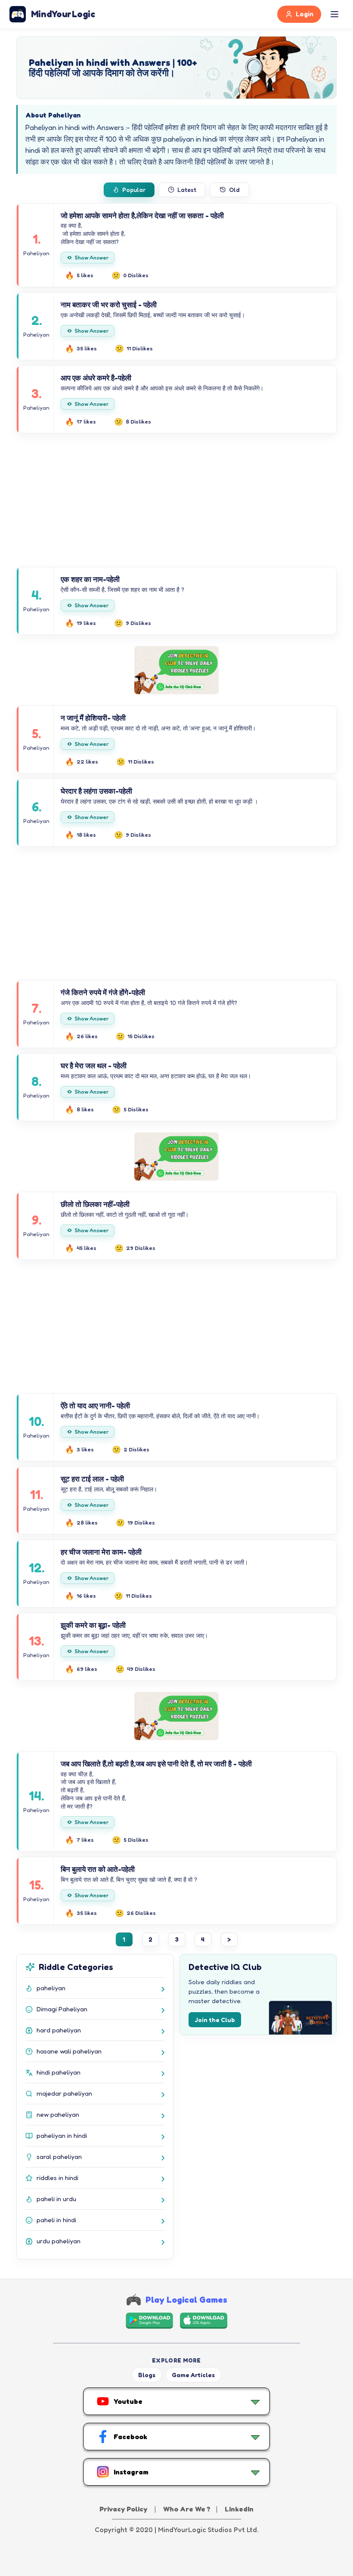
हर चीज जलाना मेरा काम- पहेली (101, 1552)
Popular (134, 190)
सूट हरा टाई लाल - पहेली (92, 1479)
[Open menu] (334, 14)
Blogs (147, 2375)
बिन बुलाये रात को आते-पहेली (98, 1869)
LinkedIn (239, 2509)
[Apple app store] (204, 2321)
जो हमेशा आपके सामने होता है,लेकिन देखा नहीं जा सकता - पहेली (142, 215)
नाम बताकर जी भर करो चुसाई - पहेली (109, 305)
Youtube (128, 2401)
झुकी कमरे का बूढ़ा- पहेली (93, 1625)
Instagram (131, 2472)
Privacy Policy (124, 2509)
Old (234, 190)
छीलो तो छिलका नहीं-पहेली (95, 1204)
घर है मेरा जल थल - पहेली (94, 1065)
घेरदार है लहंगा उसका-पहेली (96, 791)
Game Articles (193, 2375)
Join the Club (215, 2020)
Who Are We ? (187, 2509)
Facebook (130, 2437)
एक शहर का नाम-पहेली (90, 579)
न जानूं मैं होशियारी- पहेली (93, 718)
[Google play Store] (149, 2321)
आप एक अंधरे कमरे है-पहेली (96, 378)
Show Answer (92, 258)
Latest (187, 190)
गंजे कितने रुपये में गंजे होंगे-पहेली (103, 992)
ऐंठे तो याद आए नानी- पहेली (95, 1406)
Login (305, 14)
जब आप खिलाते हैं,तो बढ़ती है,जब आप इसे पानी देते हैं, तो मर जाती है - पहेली (156, 1764)
